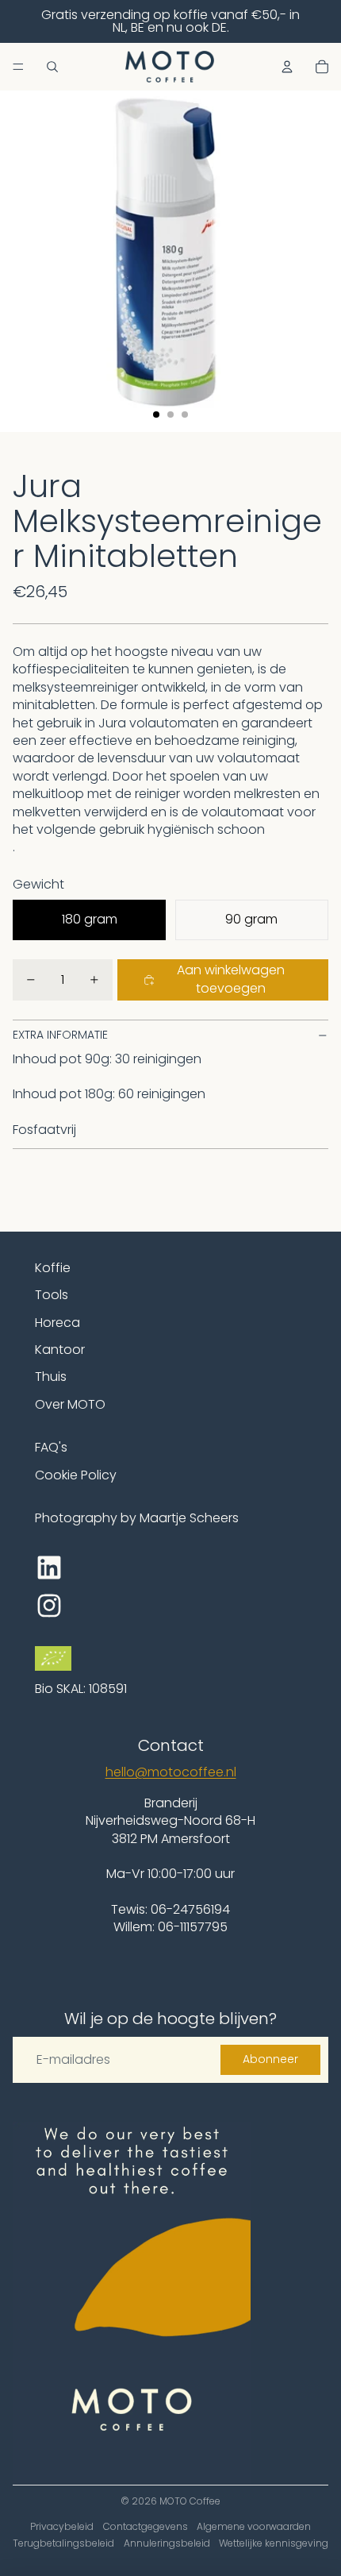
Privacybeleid (62, 2526)
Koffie (53, 1268)
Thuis (51, 1377)
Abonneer (270, 2059)
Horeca (57, 1323)
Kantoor (60, 1350)
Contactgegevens (146, 2526)
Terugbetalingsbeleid (63, 2543)
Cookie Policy (76, 1475)
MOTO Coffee (190, 2501)
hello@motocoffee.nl (171, 1772)
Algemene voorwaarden (254, 2526)
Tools (52, 1295)
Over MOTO (70, 1404)
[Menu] (18, 67)
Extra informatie (60, 1035)
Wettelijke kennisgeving (274, 2543)
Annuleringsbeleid (167, 2543)
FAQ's (51, 1447)
